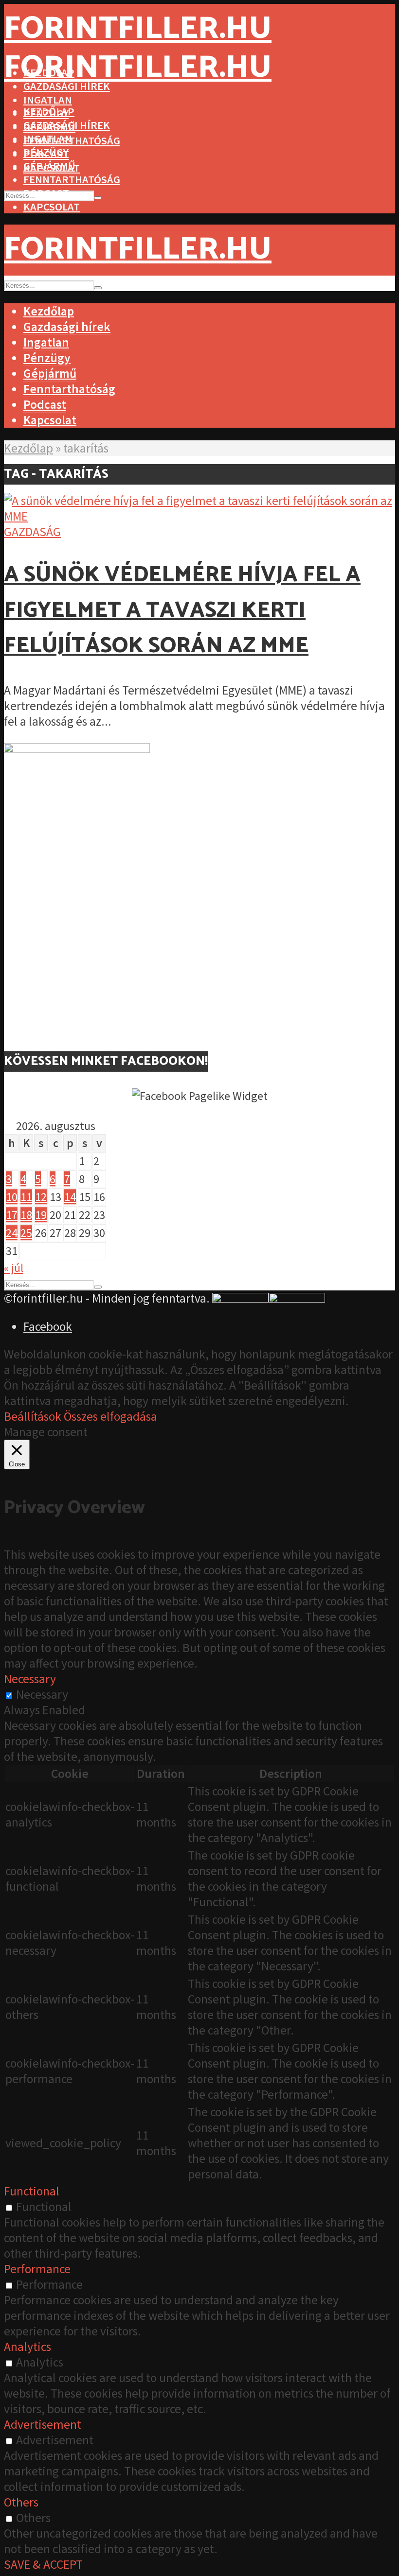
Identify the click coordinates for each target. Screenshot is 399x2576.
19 (41, 1215)
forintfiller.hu (138, 29)
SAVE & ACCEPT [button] (43, 2564)
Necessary (42, 1694)
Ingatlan (48, 100)
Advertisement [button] (43, 2424)
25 (26, 1233)
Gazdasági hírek (67, 125)
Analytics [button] (27, 2347)
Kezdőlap (49, 111)
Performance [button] (37, 2269)
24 (12, 1233)
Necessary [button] (30, 1679)
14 (70, 1197)
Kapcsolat (52, 207)
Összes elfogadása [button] (110, 1416)
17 (12, 1215)
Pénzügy (46, 152)
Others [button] (21, 2502)
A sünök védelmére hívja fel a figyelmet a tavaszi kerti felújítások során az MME (182, 611)
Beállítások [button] (33, 1416)
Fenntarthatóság (72, 179)
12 (41, 1197)
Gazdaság (32, 532)
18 (26, 1215)
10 (12, 1197)
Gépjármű (49, 166)
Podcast (46, 193)
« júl (14, 1268)
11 (26, 1197)
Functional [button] (32, 2191)
